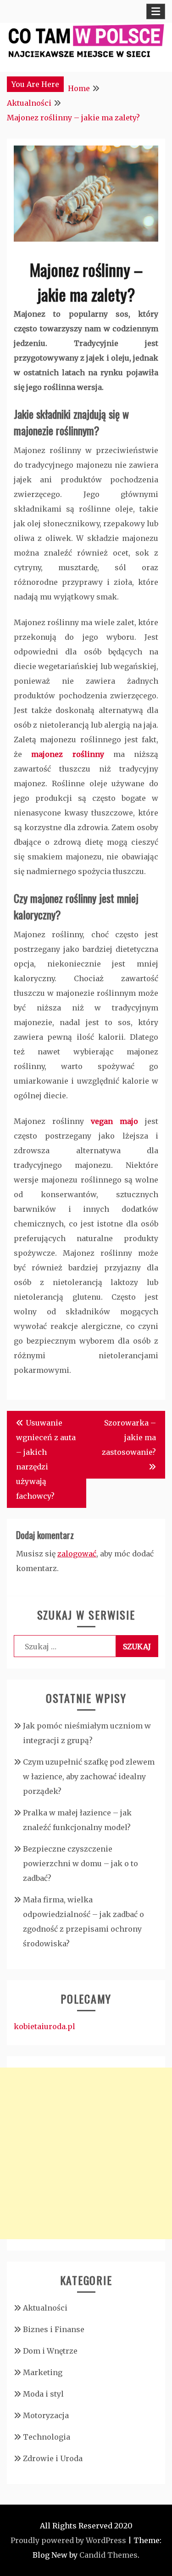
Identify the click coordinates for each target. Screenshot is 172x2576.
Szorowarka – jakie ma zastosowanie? (129, 1437)
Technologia (47, 2437)
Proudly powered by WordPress (68, 2540)
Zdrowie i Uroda (53, 2458)
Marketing (43, 2372)
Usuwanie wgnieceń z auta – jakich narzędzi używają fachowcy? (46, 1459)
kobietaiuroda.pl (44, 2026)
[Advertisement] (86, 2153)
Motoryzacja (46, 2415)
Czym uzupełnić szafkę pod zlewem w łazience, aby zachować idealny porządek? (89, 1777)
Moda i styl (43, 2394)
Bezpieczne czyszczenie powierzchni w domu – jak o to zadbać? (80, 1863)
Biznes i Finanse (54, 2329)
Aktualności (45, 2308)
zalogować (77, 1554)
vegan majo (114, 1121)
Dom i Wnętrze (50, 2351)
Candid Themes (108, 2555)
